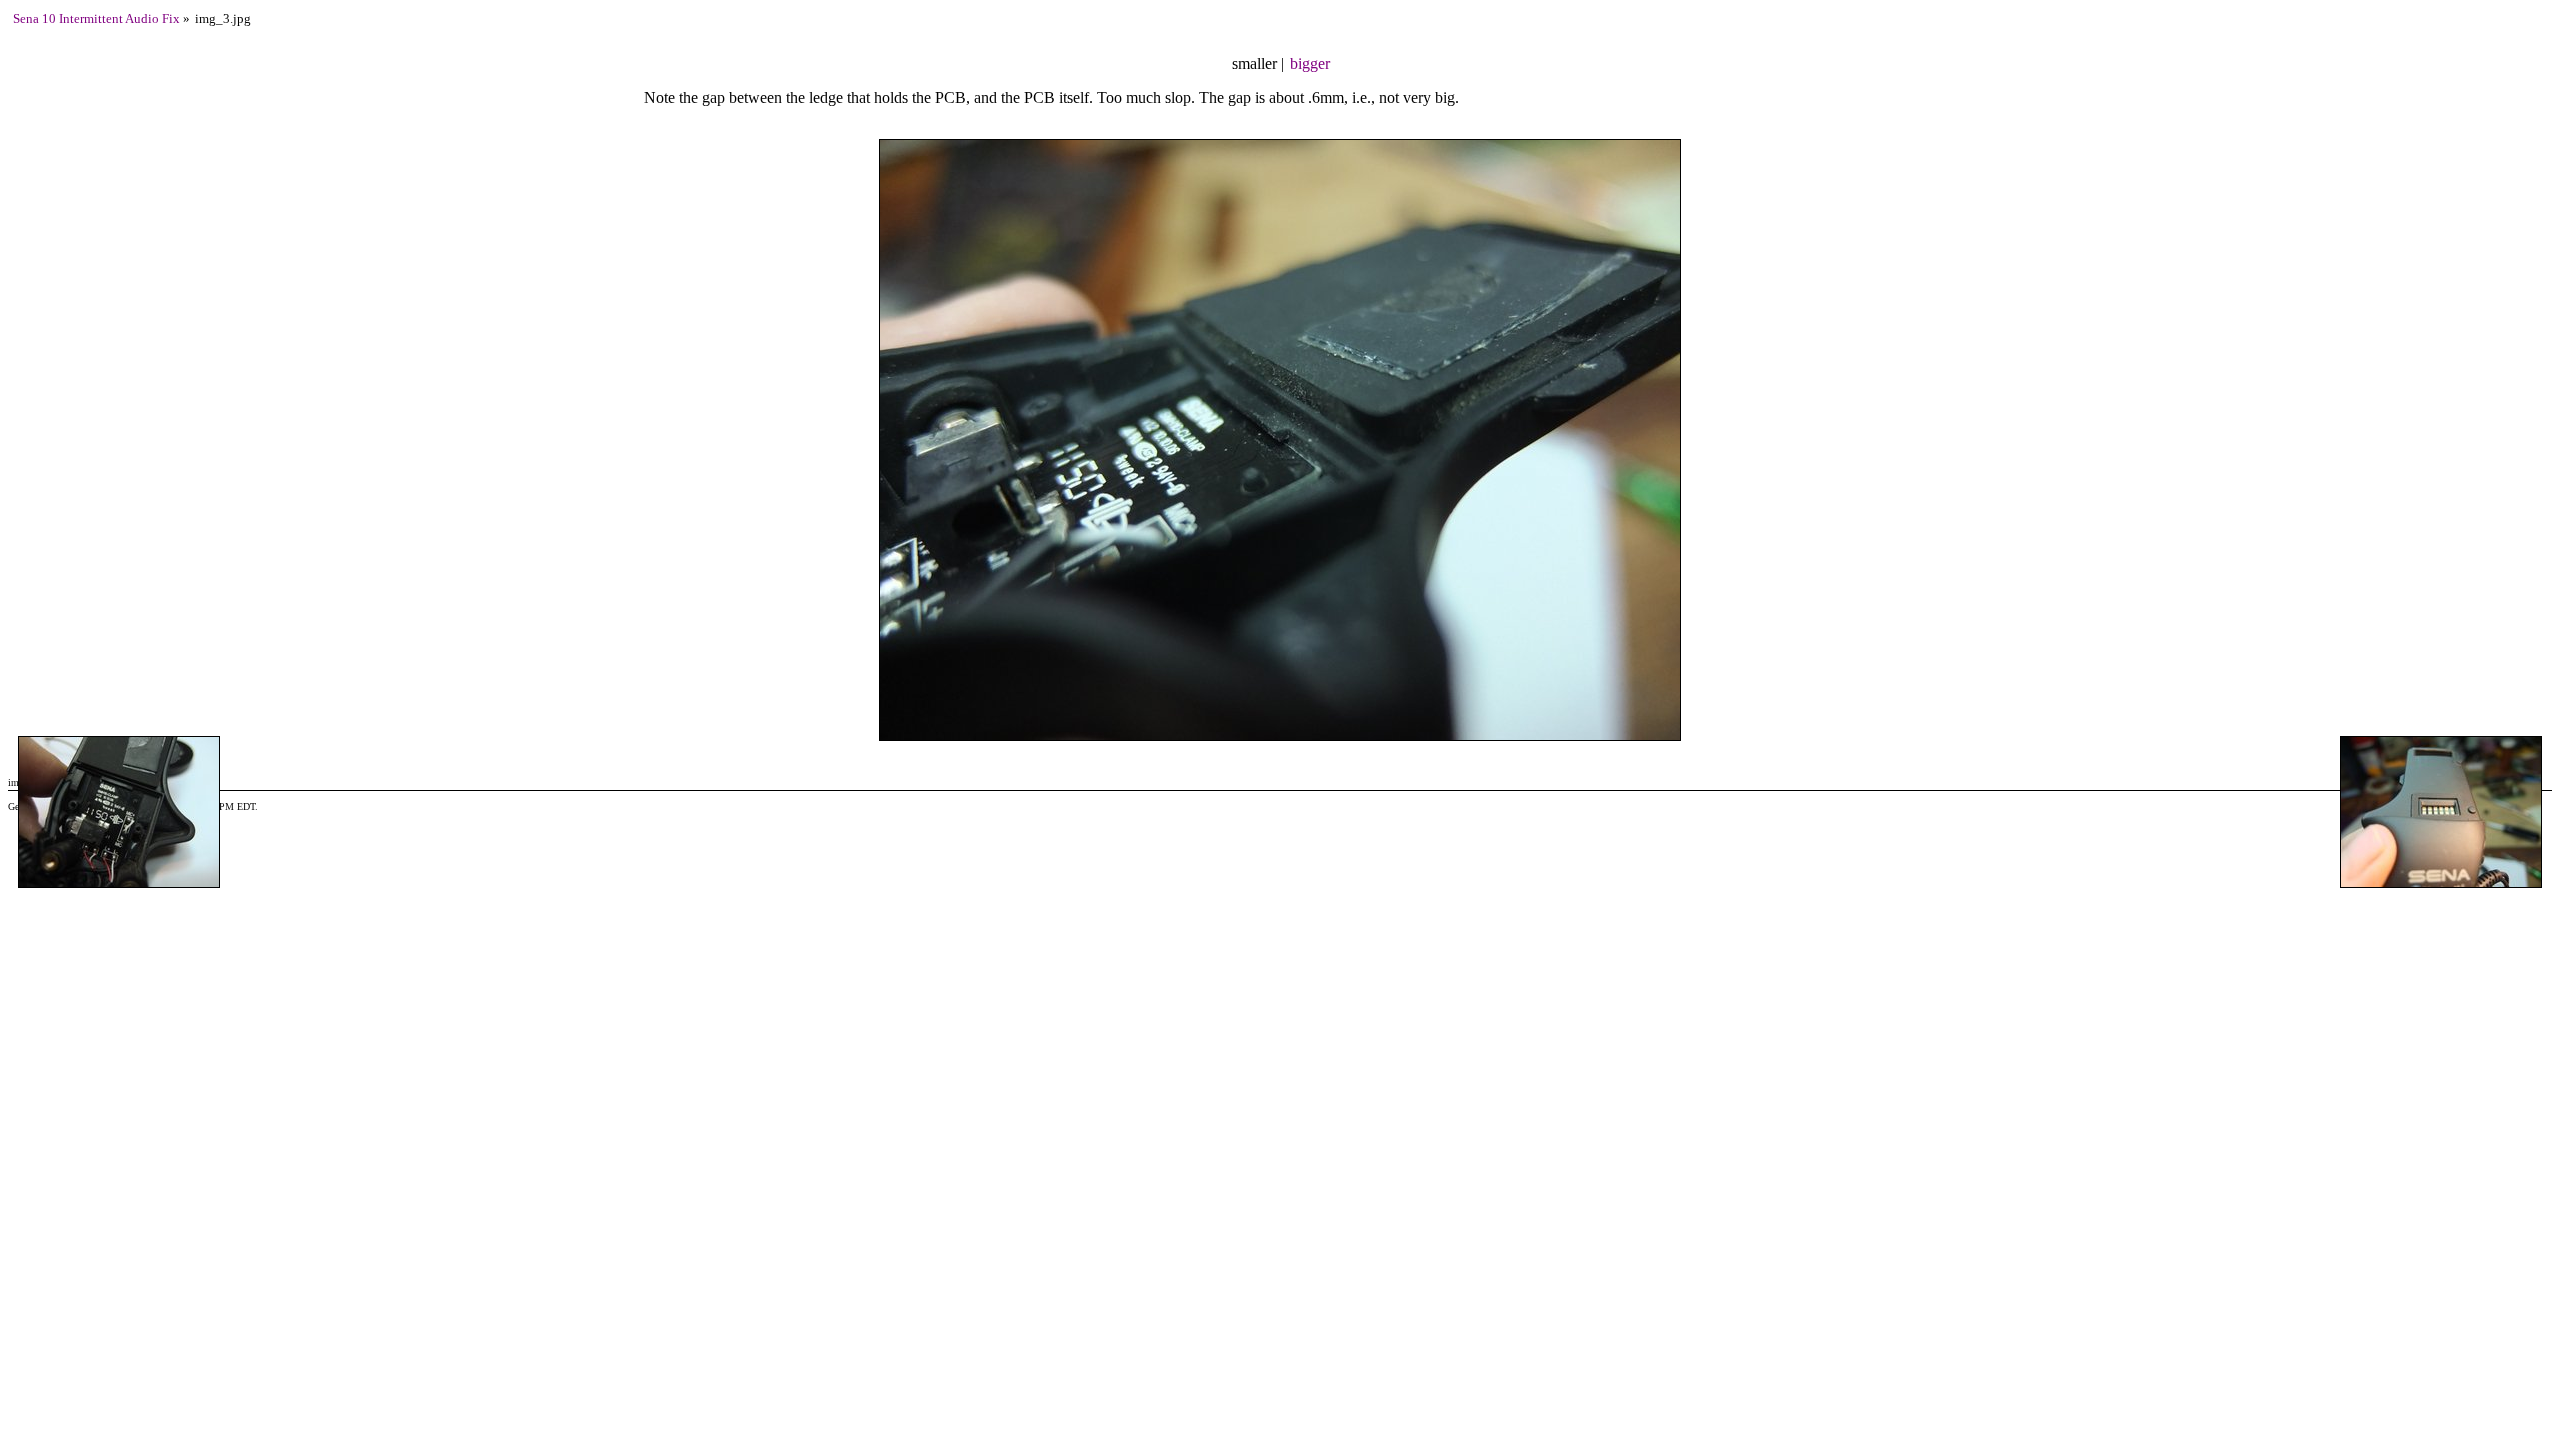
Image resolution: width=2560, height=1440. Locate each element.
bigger (1310, 63)
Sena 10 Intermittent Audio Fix (96, 18)
